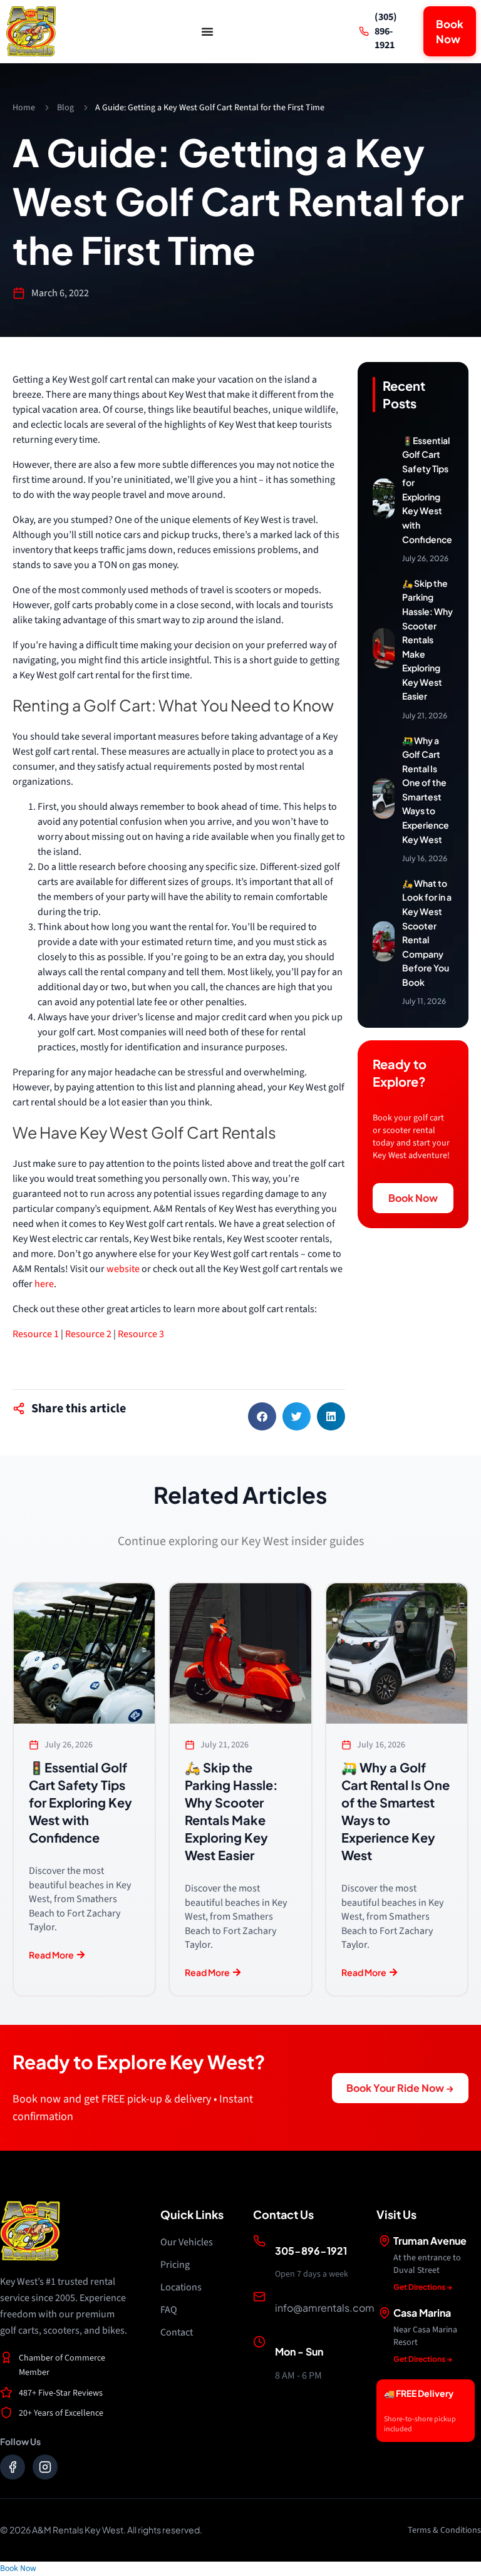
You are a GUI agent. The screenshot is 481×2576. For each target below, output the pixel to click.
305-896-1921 (311, 2251)
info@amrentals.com (325, 2308)
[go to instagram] (45, 2467)
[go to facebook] (13, 2467)
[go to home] (31, 31)
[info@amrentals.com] (259, 2297)
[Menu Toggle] (207, 31)
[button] (262, 1416)
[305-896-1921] (259, 2241)
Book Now (18, 2568)
